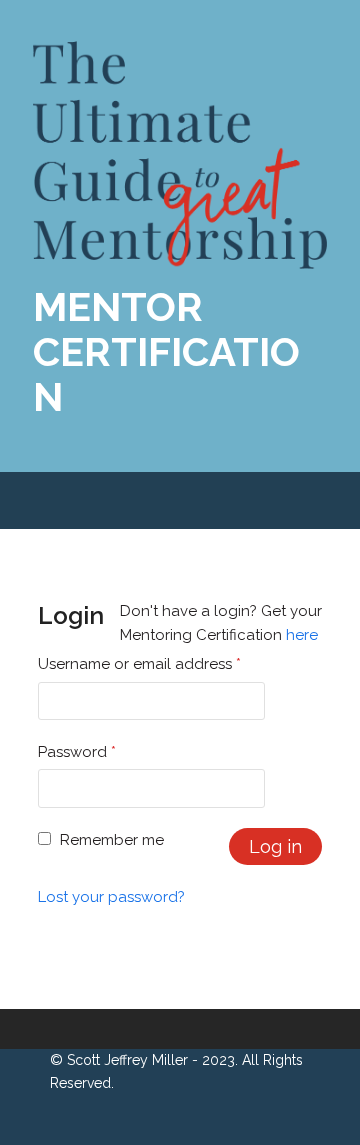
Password (77, 752)
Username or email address (139, 664)
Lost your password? (111, 897)
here (302, 635)
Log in (275, 846)
